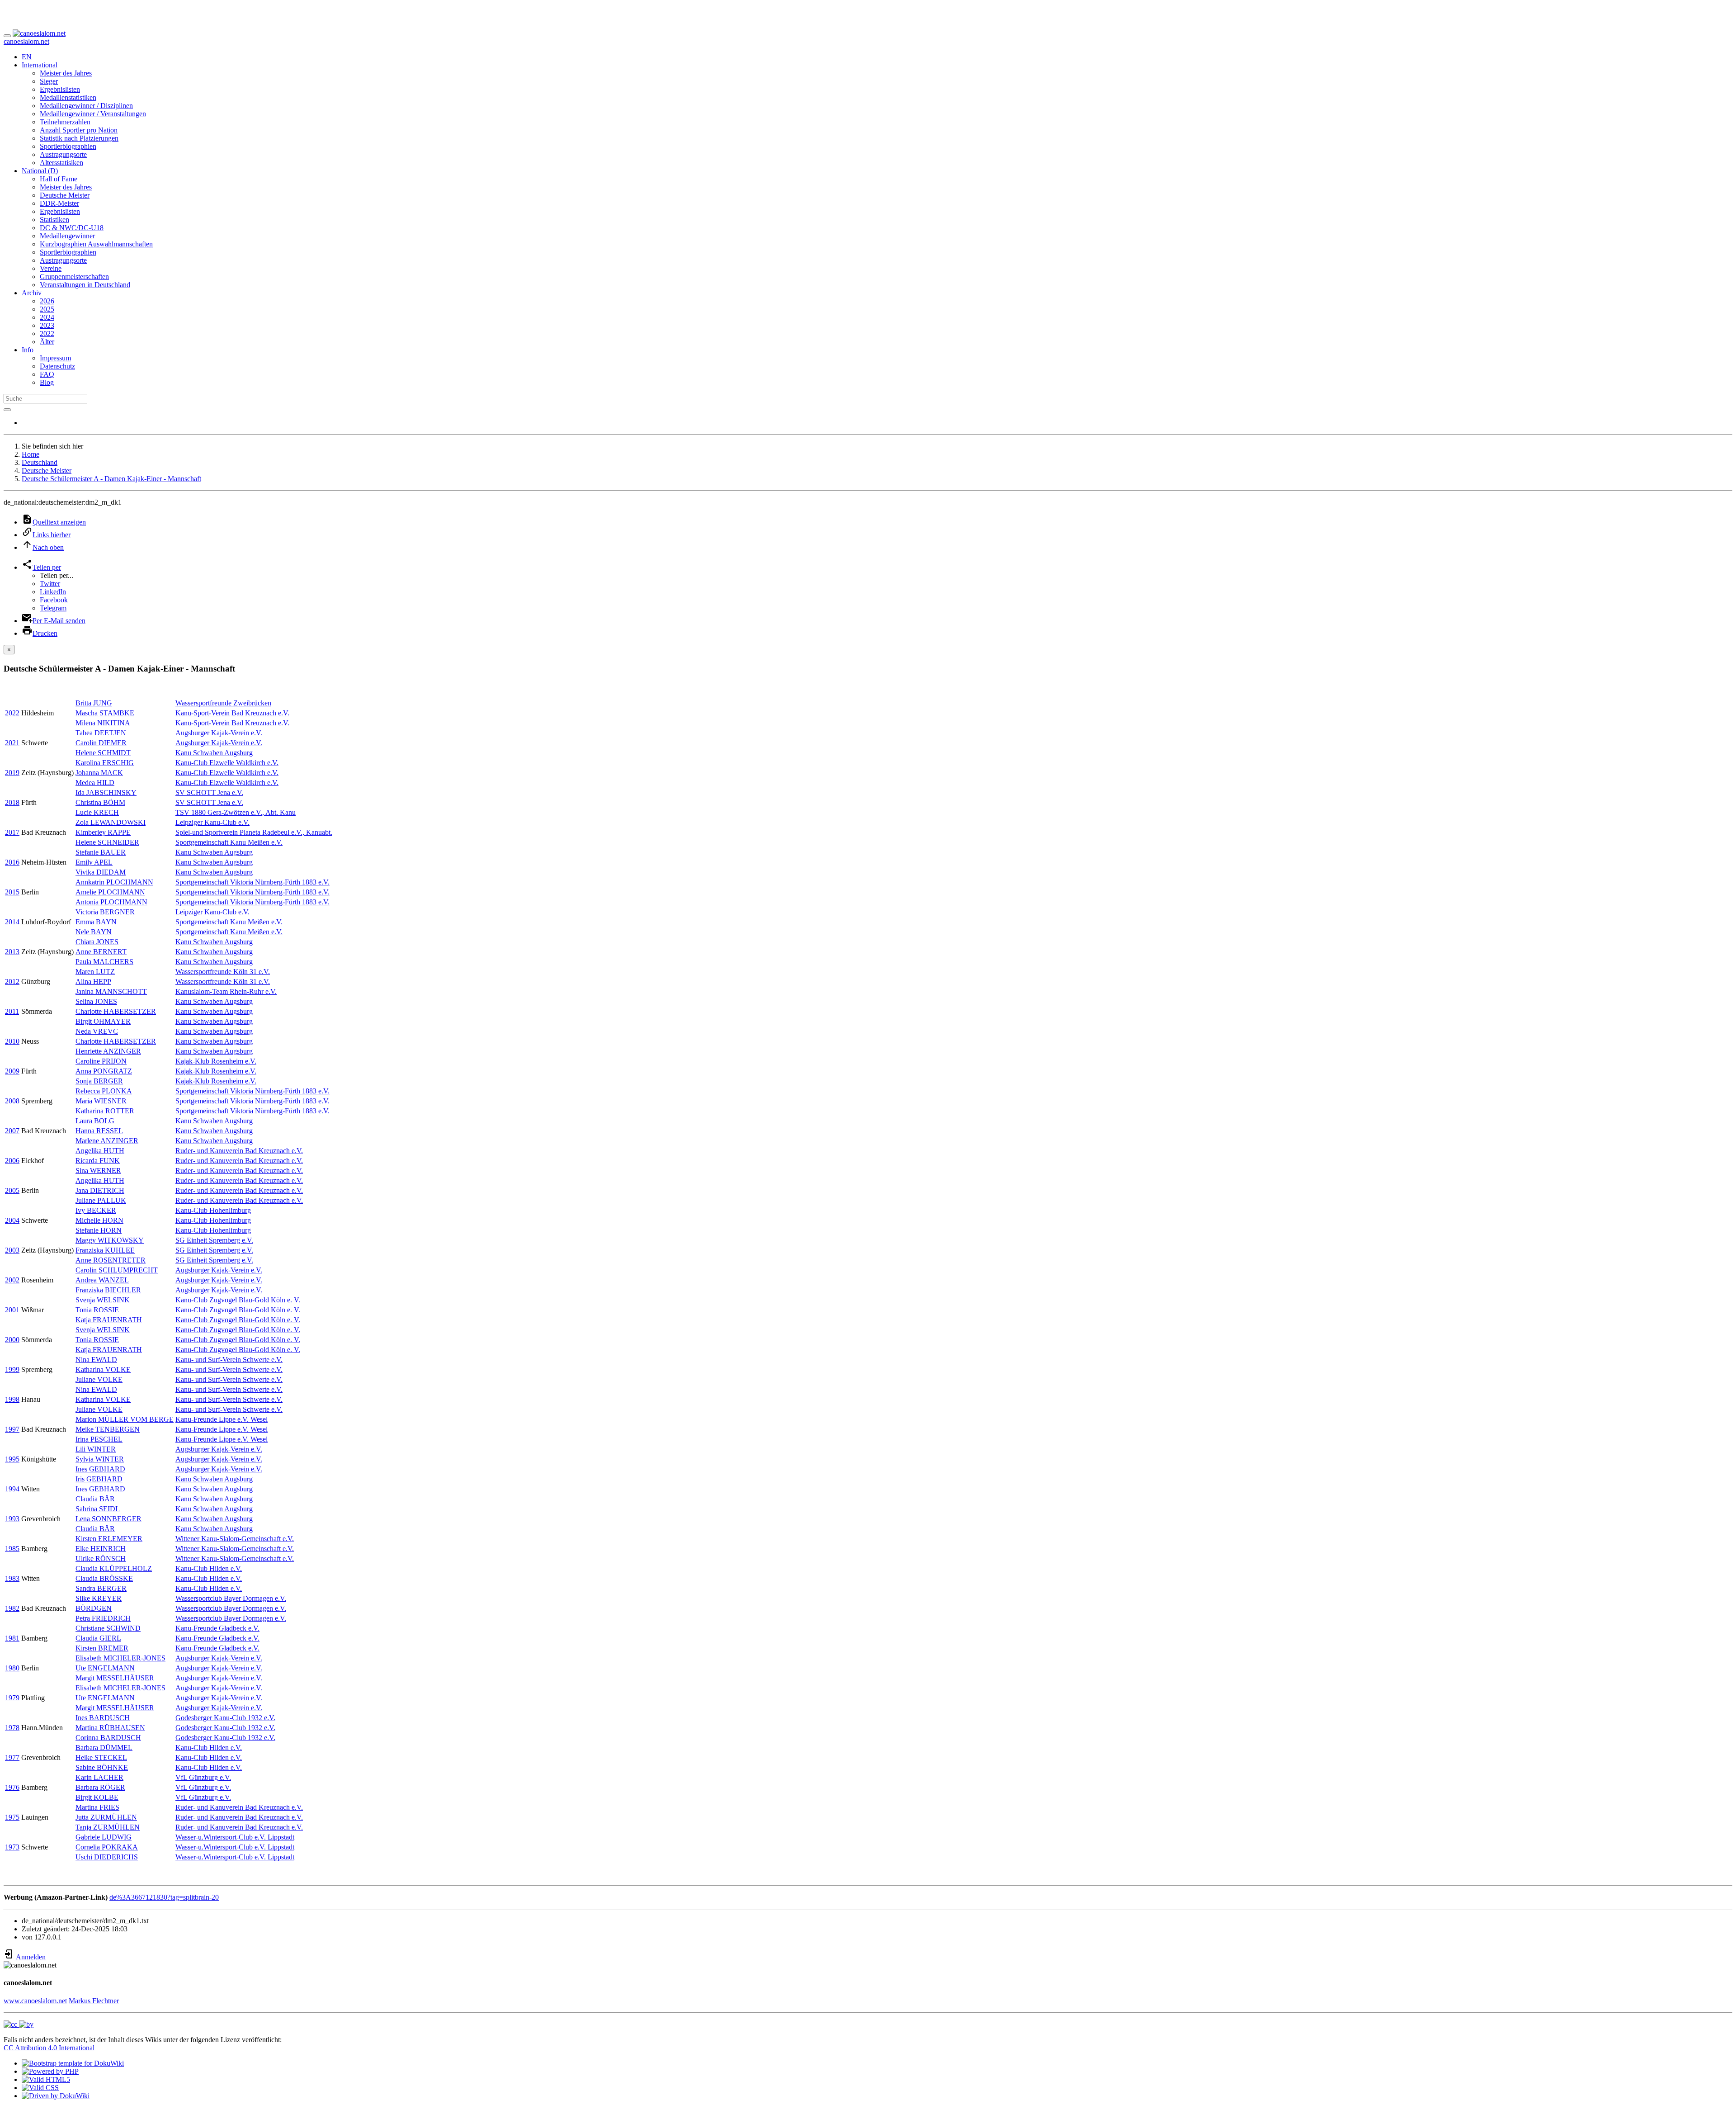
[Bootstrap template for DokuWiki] (73, 2063)
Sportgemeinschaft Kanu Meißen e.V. (229, 842)
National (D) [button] (40, 171)
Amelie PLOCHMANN (110, 892)
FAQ (47, 374)
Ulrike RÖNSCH (101, 1559)
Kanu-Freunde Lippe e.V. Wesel (222, 1419)
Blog (47, 382)
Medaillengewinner (67, 236)
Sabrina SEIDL (98, 1509)
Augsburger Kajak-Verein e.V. (219, 733)
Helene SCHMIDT (103, 753)
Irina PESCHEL (99, 1439)
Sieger (49, 81)
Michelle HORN (99, 1220)
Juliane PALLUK (101, 1200)
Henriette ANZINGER (108, 1051)
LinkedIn (53, 592)
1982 (12, 1608)
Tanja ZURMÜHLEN (108, 1827)
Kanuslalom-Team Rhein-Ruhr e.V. (226, 991)
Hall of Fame (59, 179)
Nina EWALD (96, 1360)
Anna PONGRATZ (104, 1071)
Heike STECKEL (101, 1757)
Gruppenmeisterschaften (74, 277)
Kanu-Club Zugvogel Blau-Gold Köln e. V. (238, 1300)
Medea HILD (95, 783)
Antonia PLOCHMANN (111, 902)
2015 (12, 892)
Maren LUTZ (95, 972)
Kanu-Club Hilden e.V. (209, 1568)
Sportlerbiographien (68, 146)
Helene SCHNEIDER (107, 842)
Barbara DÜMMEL (104, 1748)
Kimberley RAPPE (103, 832)
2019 (12, 773)
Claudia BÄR (95, 1499)
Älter (47, 342)
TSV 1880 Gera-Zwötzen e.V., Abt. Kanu (236, 812)
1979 (12, 1698)
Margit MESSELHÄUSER (115, 1678)
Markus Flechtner (94, 2001)
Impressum (55, 358)
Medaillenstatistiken (68, 97)
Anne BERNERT (101, 952)
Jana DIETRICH (100, 1190)
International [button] (40, 65)
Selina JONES (96, 1001)
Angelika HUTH (100, 1151)
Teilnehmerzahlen (65, 122)
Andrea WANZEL (102, 1280)
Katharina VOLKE (103, 1369)
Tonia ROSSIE (97, 1310)
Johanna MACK (99, 773)
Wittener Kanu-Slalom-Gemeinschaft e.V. (235, 1539)
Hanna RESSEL (99, 1131)
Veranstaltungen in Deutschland (85, 285)
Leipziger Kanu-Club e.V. (212, 822)
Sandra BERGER (101, 1588)
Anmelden (30, 1957)
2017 (12, 832)
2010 (12, 1041)
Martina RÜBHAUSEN (110, 1728)
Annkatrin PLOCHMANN (114, 882)
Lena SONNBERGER (108, 1519)
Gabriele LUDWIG (104, 1837)
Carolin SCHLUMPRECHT (117, 1270)
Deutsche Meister (65, 195)
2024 (47, 317)
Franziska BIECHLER (108, 1290)
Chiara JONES (97, 942)
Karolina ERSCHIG (105, 763)
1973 (12, 1847)
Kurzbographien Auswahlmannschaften (96, 244)
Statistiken (54, 220)
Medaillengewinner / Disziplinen (86, 106)
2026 (47, 301)
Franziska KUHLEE (105, 1250)
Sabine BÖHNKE (102, 1767)
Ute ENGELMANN (105, 1668)
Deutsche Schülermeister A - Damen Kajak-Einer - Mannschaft (111, 479)
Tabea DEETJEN (101, 733)
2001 (12, 1310)
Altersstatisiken (61, 163)
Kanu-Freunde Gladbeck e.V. (217, 1628)
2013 (12, 952)
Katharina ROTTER (105, 1111)
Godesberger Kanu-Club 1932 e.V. (225, 1718)
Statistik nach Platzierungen (79, 138)
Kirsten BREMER (102, 1648)
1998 (12, 1399)
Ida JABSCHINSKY (106, 792)
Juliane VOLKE (99, 1379)
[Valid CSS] (40, 2088)
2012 (12, 981)
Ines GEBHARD (100, 1469)
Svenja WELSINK (103, 1300)
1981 (12, 1638)
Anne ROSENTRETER (111, 1260)
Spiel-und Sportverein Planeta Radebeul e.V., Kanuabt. (254, 832)
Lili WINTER (96, 1449)
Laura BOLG (95, 1121)
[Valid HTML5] (46, 2079)
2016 (12, 862)
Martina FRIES (97, 1807)
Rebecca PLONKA (104, 1091)
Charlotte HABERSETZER (116, 1011)
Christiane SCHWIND (108, 1628)
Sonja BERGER (99, 1081)
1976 (12, 1787)
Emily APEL (94, 862)
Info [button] (28, 350)
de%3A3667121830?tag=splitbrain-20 (164, 1897)
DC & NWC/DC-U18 (72, 228)
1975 (12, 1817)
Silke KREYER (99, 1598)
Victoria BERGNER (105, 912)
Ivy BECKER (96, 1210)
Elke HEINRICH (101, 1549)
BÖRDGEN (94, 1608)
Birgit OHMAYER (103, 1021)
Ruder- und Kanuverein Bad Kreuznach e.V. (239, 1151)
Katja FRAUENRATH (109, 1320)
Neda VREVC (97, 1031)
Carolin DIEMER (101, 743)
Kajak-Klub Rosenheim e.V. (216, 1061)
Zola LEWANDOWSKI (111, 822)
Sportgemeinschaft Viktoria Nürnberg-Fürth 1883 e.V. (252, 882)
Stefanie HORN (99, 1230)
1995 (12, 1459)
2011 (12, 1011)
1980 (12, 1668)
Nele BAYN (94, 932)
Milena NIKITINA (103, 723)
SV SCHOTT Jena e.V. (209, 792)
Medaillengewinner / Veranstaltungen (93, 114)
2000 (12, 1340)
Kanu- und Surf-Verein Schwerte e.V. (229, 1360)
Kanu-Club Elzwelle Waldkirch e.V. (227, 763)
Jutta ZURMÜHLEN (106, 1817)
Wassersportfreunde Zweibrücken (223, 703)
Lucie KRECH (97, 812)
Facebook (54, 600)
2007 (12, 1131)
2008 (12, 1101)
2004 (12, 1220)
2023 (47, 325)
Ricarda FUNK (98, 1161)
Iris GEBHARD (99, 1479)
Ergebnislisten (60, 89)
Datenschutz (57, 366)
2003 (12, 1250)
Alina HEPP (93, 981)
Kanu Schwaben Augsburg (214, 753)
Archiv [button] (32, 293)
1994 (12, 1489)
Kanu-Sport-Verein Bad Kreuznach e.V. (232, 713)
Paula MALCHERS (104, 962)
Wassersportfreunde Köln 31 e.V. (223, 972)
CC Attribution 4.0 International (49, 2048)
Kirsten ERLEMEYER (109, 1539)
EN (27, 57)
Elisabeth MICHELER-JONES (120, 1658)
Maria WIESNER (101, 1101)
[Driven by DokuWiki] (56, 2096)
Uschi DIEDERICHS (107, 1857)
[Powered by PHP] (50, 2071)
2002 (12, 1280)
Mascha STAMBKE (105, 713)
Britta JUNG (94, 703)
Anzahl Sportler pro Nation (79, 130)
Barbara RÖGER (100, 1787)
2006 (12, 1161)
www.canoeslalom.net (35, 2001)
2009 (12, 1071)
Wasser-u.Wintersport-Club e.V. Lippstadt (235, 1837)
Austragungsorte (63, 154)
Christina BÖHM (100, 802)
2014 (12, 922)
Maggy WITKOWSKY (110, 1240)
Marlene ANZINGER (107, 1141)
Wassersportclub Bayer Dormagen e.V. (231, 1598)
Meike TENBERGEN (108, 1429)
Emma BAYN (96, 922)
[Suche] (7, 410)
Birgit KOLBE (97, 1797)
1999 (12, 1369)
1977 (12, 1757)
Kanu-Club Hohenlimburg (213, 1210)
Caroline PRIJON (101, 1061)
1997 (12, 1429)
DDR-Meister (59, 203)
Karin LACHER (99, 1777)
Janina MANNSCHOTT (111, 991)
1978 (12, 1728)
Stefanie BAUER (101, 852)
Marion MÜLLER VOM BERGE (125, 1419)
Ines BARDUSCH (103, 1718)
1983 (12, 1578)
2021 (12, 743)
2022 (47, 333)
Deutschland (40, 462)
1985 (12, 1549)
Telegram (53, 608)
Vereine (51, 268)
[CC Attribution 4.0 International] (19, 2024)
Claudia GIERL (98, 1638)
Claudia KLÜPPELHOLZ (114, 1568)
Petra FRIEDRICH (103, 1618)
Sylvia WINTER (100, 1459)
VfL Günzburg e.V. (203, 1777)
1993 (12, 1519)
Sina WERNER (98, 1171)
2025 (47, 309)
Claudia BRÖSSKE (104, 1578)
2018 (12, 802)
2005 (12, 1190)
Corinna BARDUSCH (108, 1738)
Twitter (50, 584)
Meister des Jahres (66, 73)
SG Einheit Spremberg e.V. (214, 1240)
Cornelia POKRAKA (107, 1847)
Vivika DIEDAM (101, 872)
